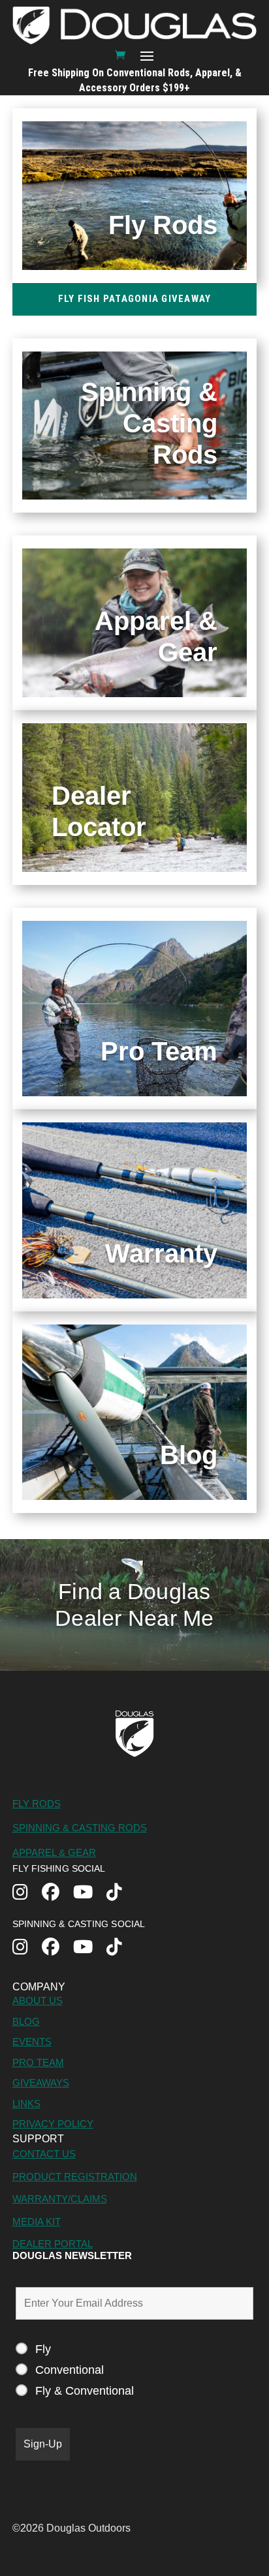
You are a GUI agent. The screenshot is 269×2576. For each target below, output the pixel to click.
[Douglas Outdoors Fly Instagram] (27, 1894)
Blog (26, 2021)
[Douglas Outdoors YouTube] (90, 1894)
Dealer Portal (53, 2244)
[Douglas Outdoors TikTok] (121, 1894)
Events (32, 2042)
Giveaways (41, 2083)
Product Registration (75, 2177)
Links (26, 2104)
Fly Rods (37, 1804)
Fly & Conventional (85, 2391)
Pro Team (38, 2062)
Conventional (70, 2370)
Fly (43, 2349)
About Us (38, 2000)
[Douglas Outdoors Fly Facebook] (57, 1894)
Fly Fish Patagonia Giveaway (135, 299)
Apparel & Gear (54, 1852)
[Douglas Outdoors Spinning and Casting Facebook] (57, 1948)
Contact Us (44, 2154)
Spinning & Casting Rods (80, 1828)
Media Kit (37, 2222)
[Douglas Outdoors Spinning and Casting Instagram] (27, 1948)
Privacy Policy (53, 2124)
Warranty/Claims (60, 2199)
